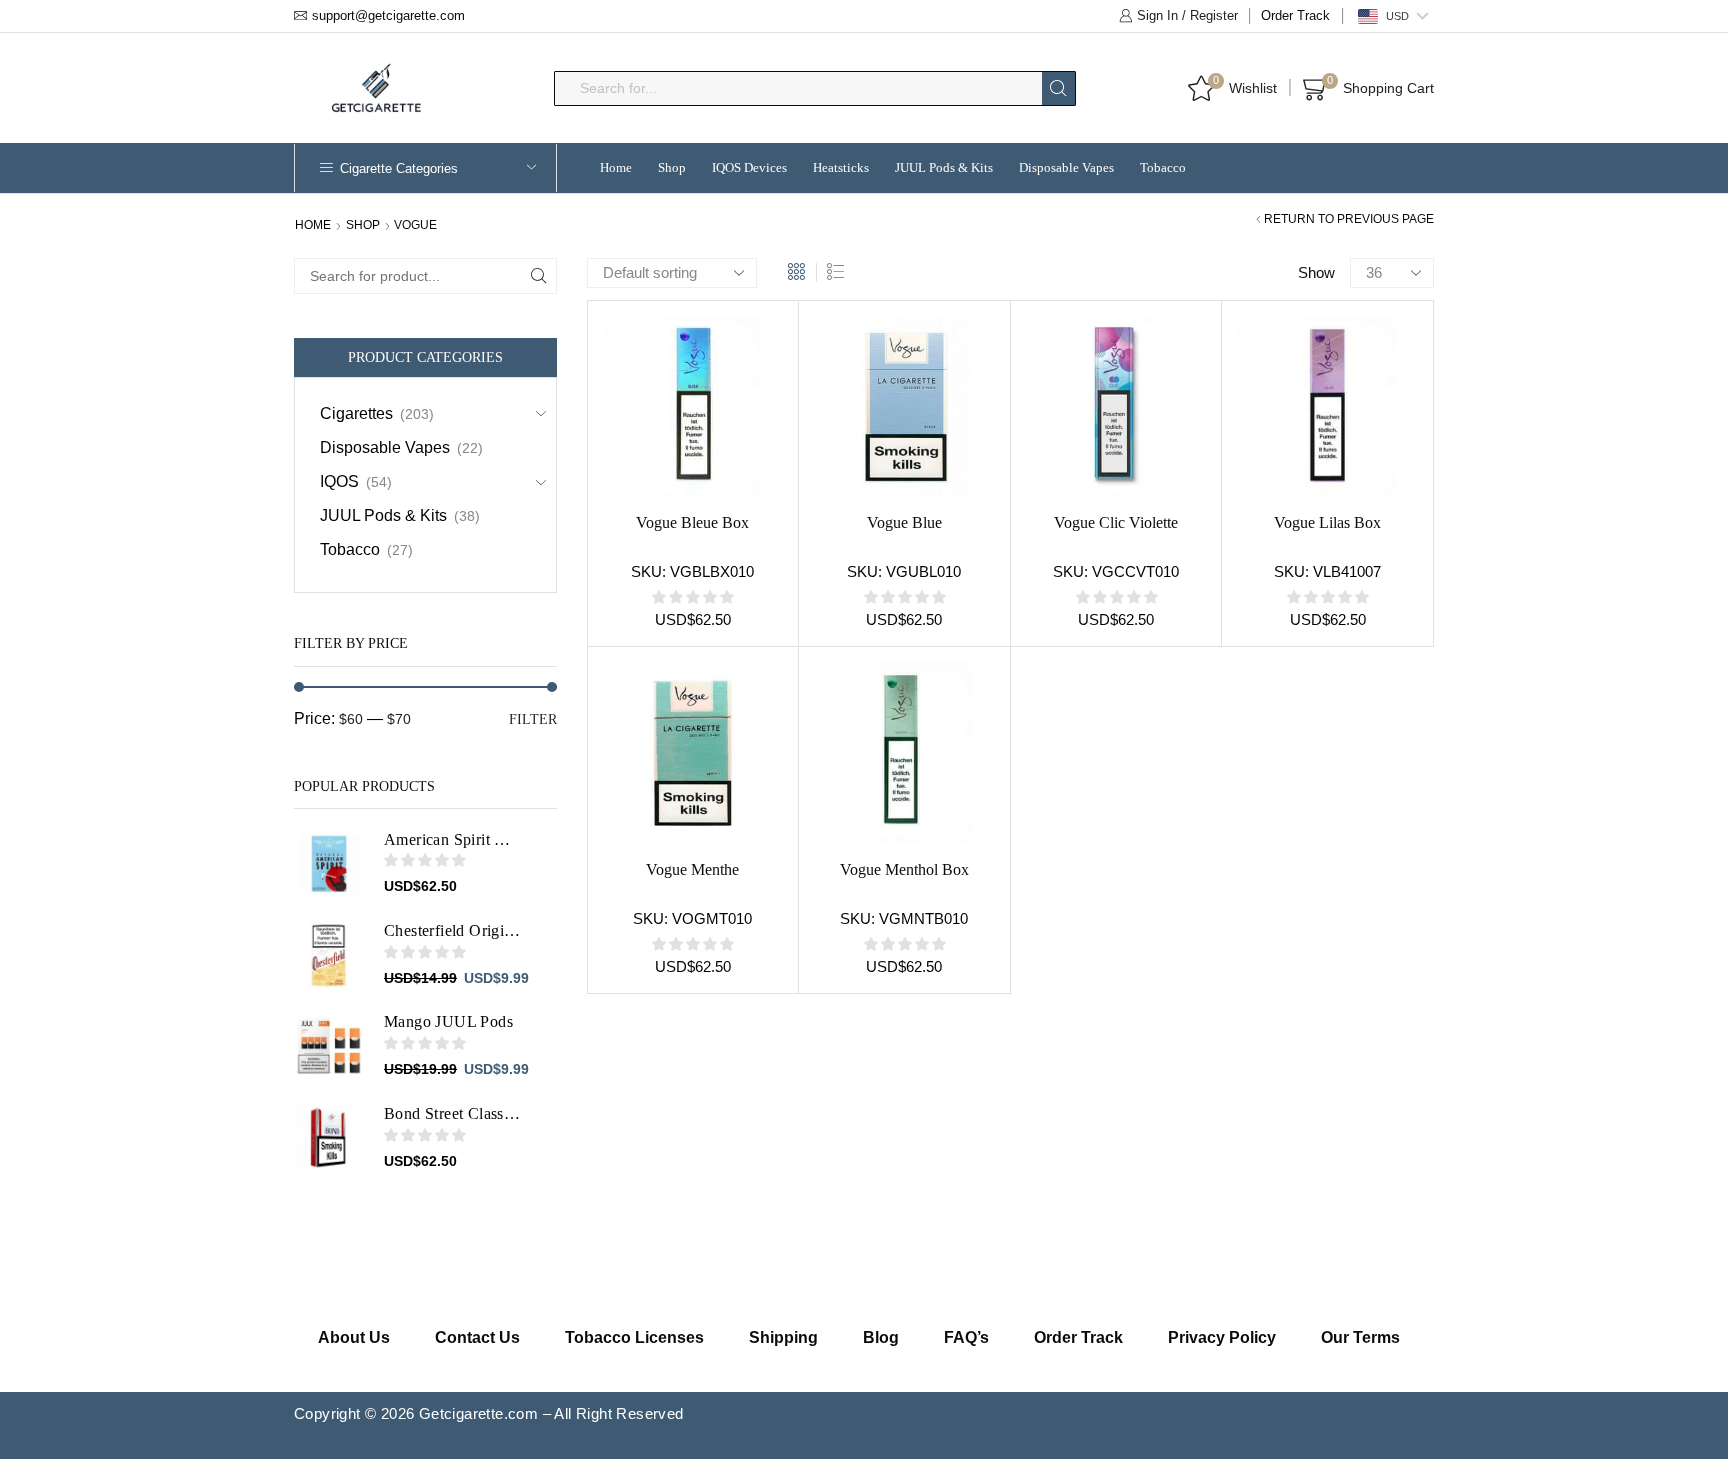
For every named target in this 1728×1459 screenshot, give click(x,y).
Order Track (1295, 15)
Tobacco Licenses (634, 1337)
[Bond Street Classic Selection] (329, 1138)
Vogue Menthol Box (904, 869)
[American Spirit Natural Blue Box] (329, 864)
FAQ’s (966, 1337)
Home (616, 167)
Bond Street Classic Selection (453, 1113)
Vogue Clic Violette (1116, 522)
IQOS (339, 481)
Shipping (783, 1337)
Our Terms (1360, 1337)
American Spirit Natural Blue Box (453, 839)
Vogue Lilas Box (1327, 522)
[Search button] (1058, 88)
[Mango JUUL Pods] (329, 1046)
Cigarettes (356, 413)
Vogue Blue (904, 522)
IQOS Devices (749, 167)
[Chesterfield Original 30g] (329, 955)
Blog (881, 1337)
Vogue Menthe (692, 869)
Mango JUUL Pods (448, 1021)
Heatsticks (841, 167)
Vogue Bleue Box (692, 522)
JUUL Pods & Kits (944, 167)
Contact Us (477, 1337)
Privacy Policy (1222, 1337)
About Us (354, 1337)
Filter (533, 719)
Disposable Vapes (1066, 167)
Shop (672, 167)
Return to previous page (1349, 219)
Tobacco (1163, 167)
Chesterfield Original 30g (453, 930)
